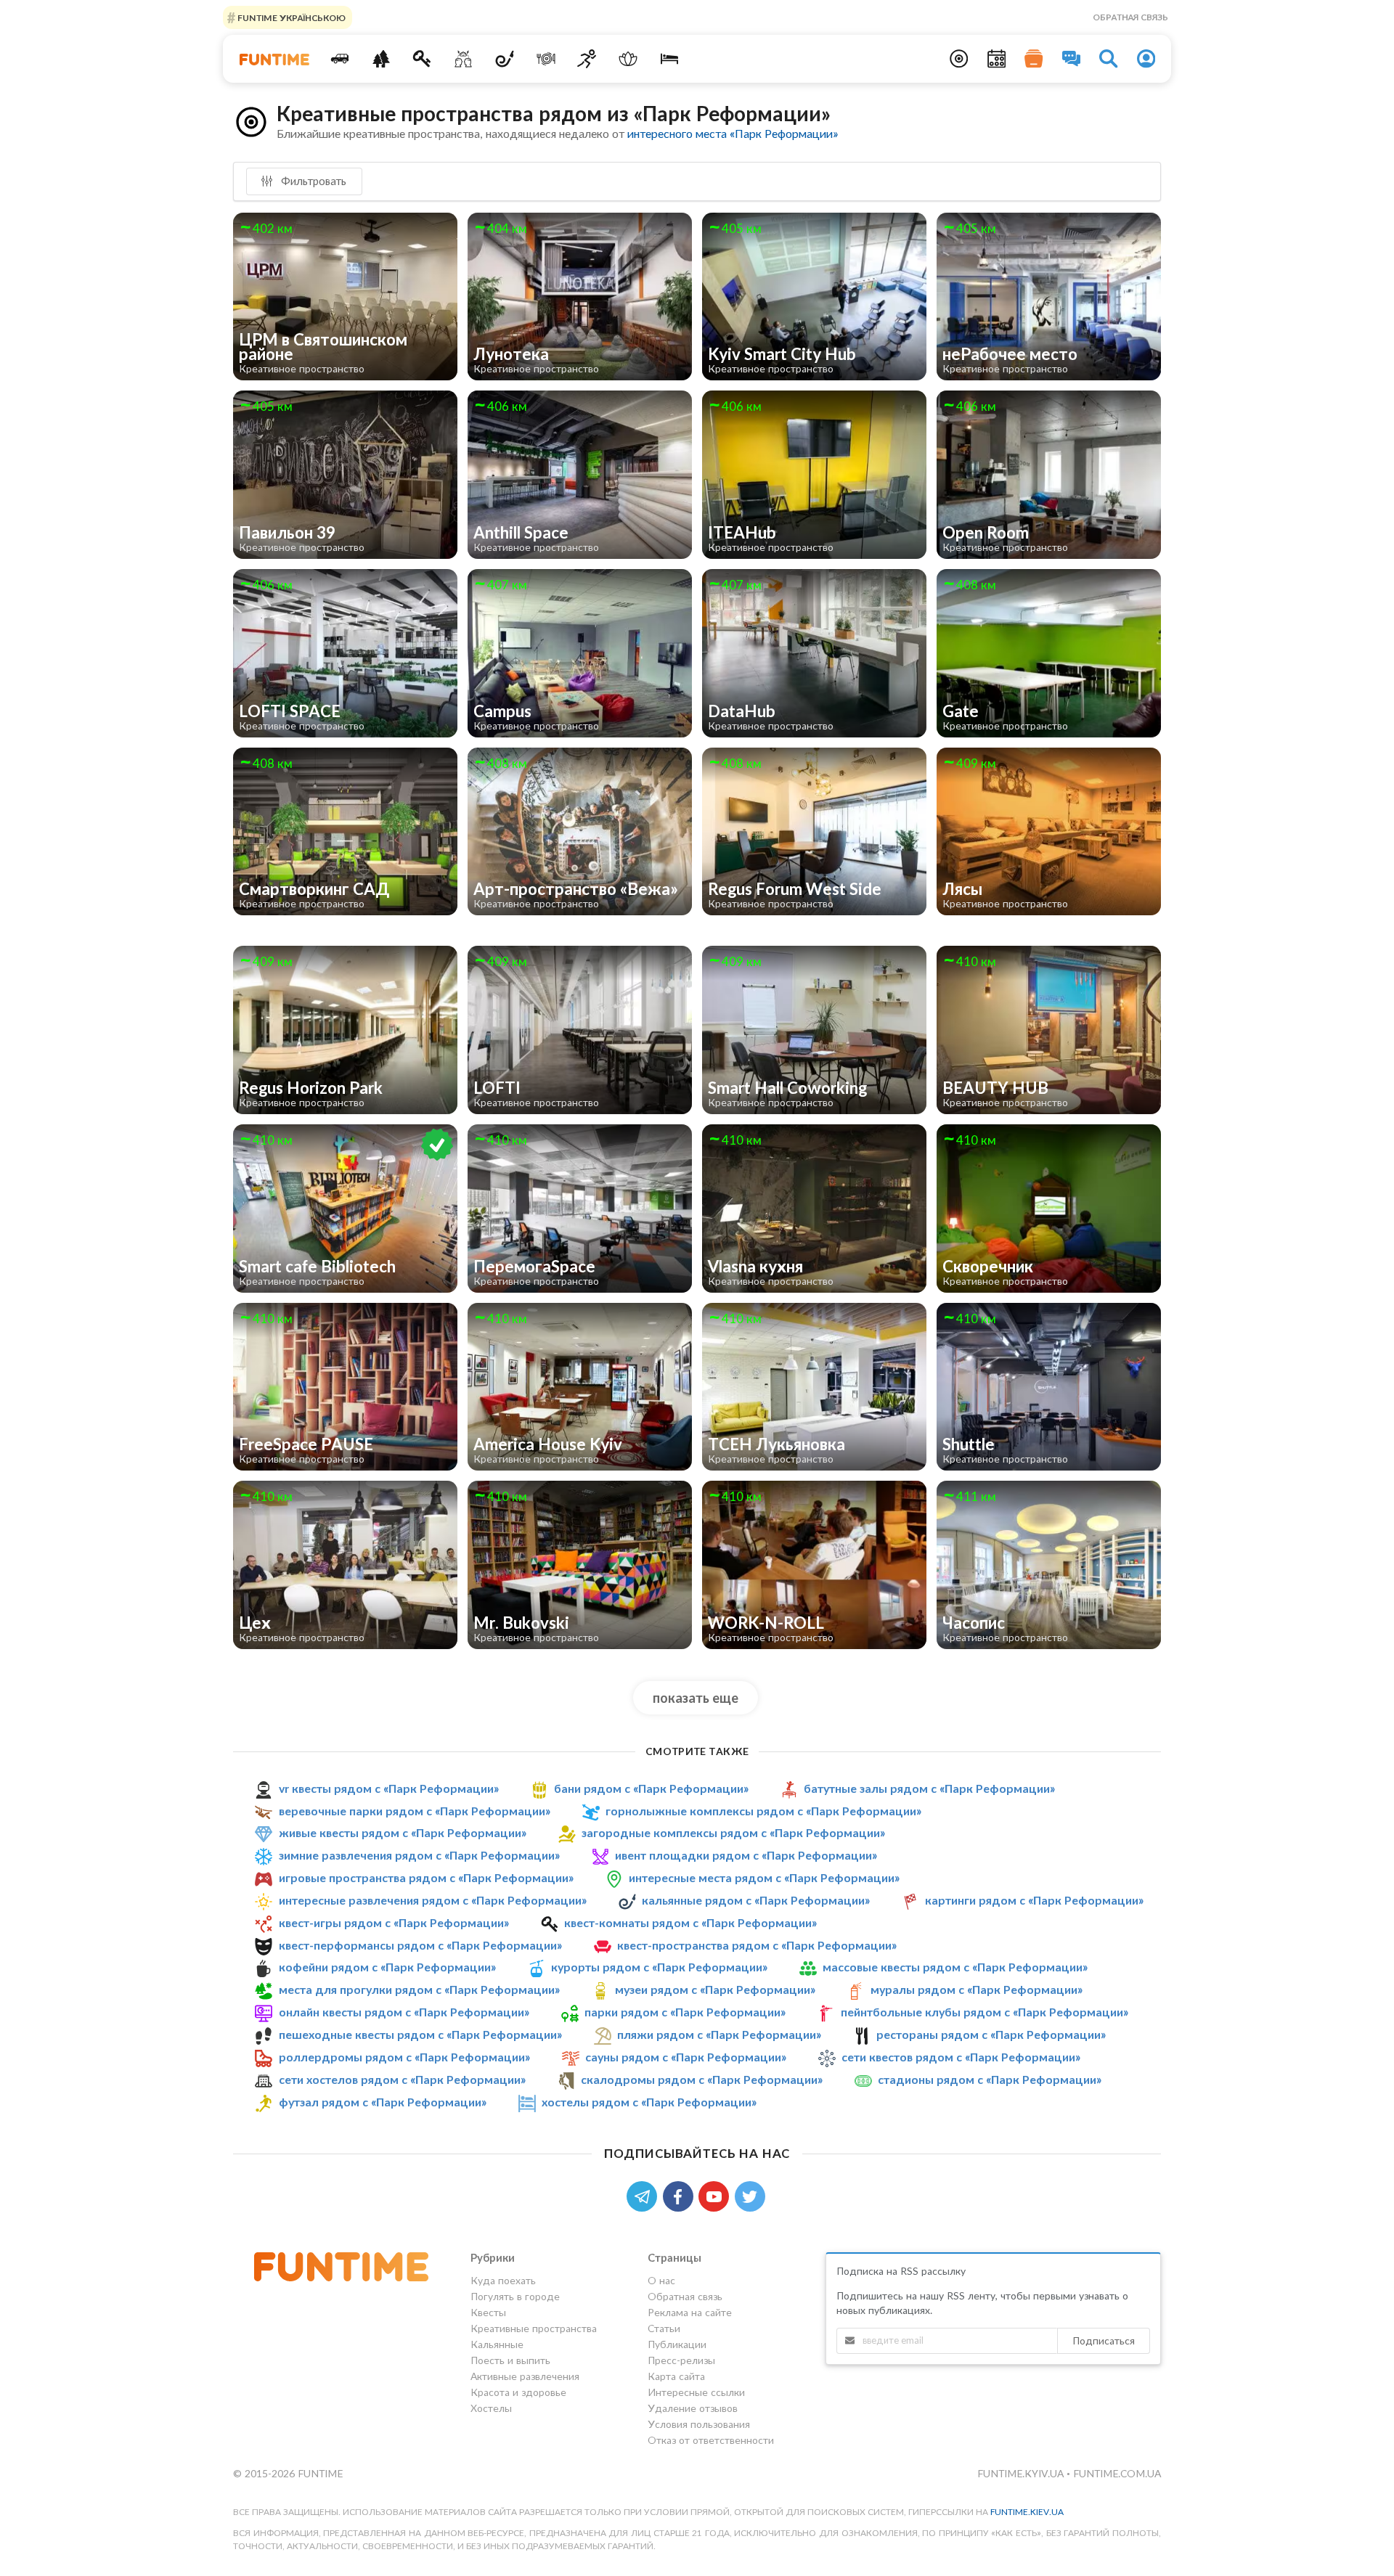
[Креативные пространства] (464, 59)
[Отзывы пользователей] (1072, 59)
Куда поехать (503, 2281)
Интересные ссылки (696, 2392)
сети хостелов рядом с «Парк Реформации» (402, 2079)
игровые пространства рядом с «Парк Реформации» (426, 1877)
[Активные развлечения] (587, 59)
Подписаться (1104, 2340)
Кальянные (497, 2344)
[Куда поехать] (340, 59)
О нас (661, 2281)
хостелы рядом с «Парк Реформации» (649, 2102)
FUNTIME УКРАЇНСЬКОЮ (290, 17)
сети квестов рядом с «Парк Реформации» (961, 2057)
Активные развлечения (525, 2376)
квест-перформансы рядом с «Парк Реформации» (420, 1945)
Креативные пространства (534, 2328)
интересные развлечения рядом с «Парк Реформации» (433, 1900)
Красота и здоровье (518, 2392)
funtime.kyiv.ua (1022, 2473)
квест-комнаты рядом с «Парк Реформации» (690, 1922)
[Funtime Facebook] (681, 2195)
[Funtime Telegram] (645, 2195)
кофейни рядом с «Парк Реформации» (387, 1967)
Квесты (488, 2312)
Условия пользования (699, 2424)
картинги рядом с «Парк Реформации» (1034, 1900)
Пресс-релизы (681, 2360)
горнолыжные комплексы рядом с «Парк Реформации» (763, 1811)
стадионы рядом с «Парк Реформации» (990, 2079)
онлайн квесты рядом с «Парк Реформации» (404, 2012)
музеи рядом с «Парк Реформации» (715, 1989)
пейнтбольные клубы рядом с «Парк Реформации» (985, 2012)
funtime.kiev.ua (1027, 2512)
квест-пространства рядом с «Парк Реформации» (757, 1945)
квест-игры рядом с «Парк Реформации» (394, 1922)
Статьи (664, 2328)
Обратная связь (1130, 17)
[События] (997, 59)
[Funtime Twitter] (751, 2195)
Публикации (677, 2344)
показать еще (696, 1698)
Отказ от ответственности (711, 2440)
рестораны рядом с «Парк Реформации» (991, 2034)
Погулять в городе (515, 2296)
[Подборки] (1034, 59)
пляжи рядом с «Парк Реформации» (719, 2034)
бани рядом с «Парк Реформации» (651, 1788)
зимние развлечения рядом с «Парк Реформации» (419, 1855)
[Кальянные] (505, 59)
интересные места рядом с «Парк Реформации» (764, 1877)
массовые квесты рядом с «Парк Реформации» (955, 1967)
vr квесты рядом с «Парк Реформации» (389, 1788)
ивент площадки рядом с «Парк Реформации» (746, 1855)
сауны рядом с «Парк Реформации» (686, 2057)
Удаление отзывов (693, 2408)
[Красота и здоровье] (628, 59)
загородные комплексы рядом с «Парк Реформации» (733, 1832)
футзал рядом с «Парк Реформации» (383, 2102)
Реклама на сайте (690, 2312)
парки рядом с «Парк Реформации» (685, 2012)
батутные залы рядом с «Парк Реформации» (929, 1788)
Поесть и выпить (510, 2360)
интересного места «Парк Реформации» (733, 133)
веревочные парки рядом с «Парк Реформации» (415, 1811)
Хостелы (491, 2408)
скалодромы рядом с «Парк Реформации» (702, 2079)
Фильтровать (312, 181)
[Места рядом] (959, 59)
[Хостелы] (670, 59)
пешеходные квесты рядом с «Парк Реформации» (420, 2034)
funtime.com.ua (1117, 2473)
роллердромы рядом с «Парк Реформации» (404, 2057)
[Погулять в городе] (381, 59)
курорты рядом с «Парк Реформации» (659, 1967)
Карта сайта (676, 2376)
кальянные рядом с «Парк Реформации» (756, 1900)
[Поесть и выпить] (546, 59)
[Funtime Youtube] (717, 2195)
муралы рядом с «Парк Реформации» (977, 1989)
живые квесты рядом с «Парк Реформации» (403, 1832)
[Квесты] (422, 59)
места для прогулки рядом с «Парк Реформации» (419, 1989)
